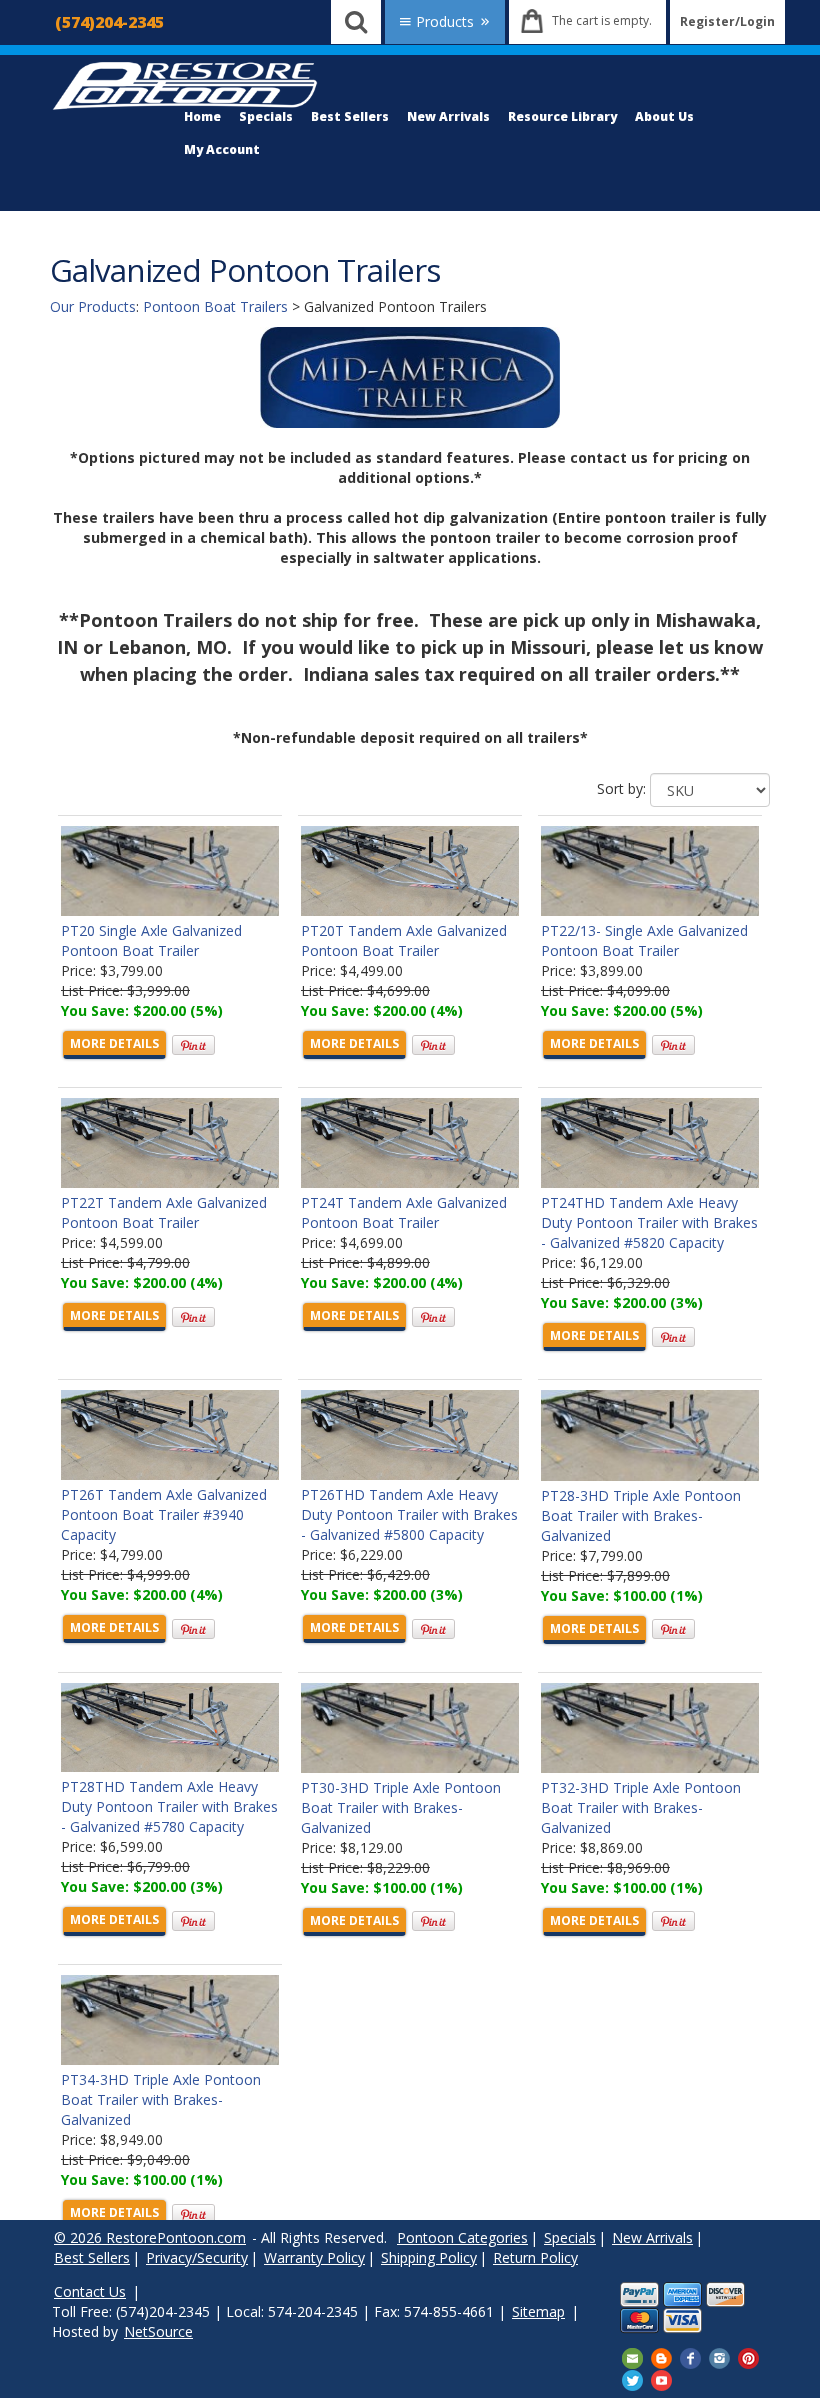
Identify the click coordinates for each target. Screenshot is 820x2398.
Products (445, 21)
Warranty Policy (314, 2257)
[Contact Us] (632, 2357)
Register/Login (727, 21)
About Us (664, 116)
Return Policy (535, 2257)
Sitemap (538, 2311)
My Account (222, 149)
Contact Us (90, 2291)
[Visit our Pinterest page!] (748, 2357)
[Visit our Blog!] (661, 2357)
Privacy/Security (197, 2257)
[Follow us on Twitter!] (632, 2378)
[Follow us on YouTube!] (661, 2378)
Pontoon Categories (462, 2237)
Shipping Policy (429, 2257)
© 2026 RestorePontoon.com (150, 2237)
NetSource (158, 2331)
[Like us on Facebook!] (690, 2357)
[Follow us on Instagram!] (719, 2357)
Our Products (93, 306)
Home (202, 116)
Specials (266, 116)
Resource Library (562, 116)
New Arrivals (448, 116)
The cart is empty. (602, 20)
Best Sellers (350, 116)
